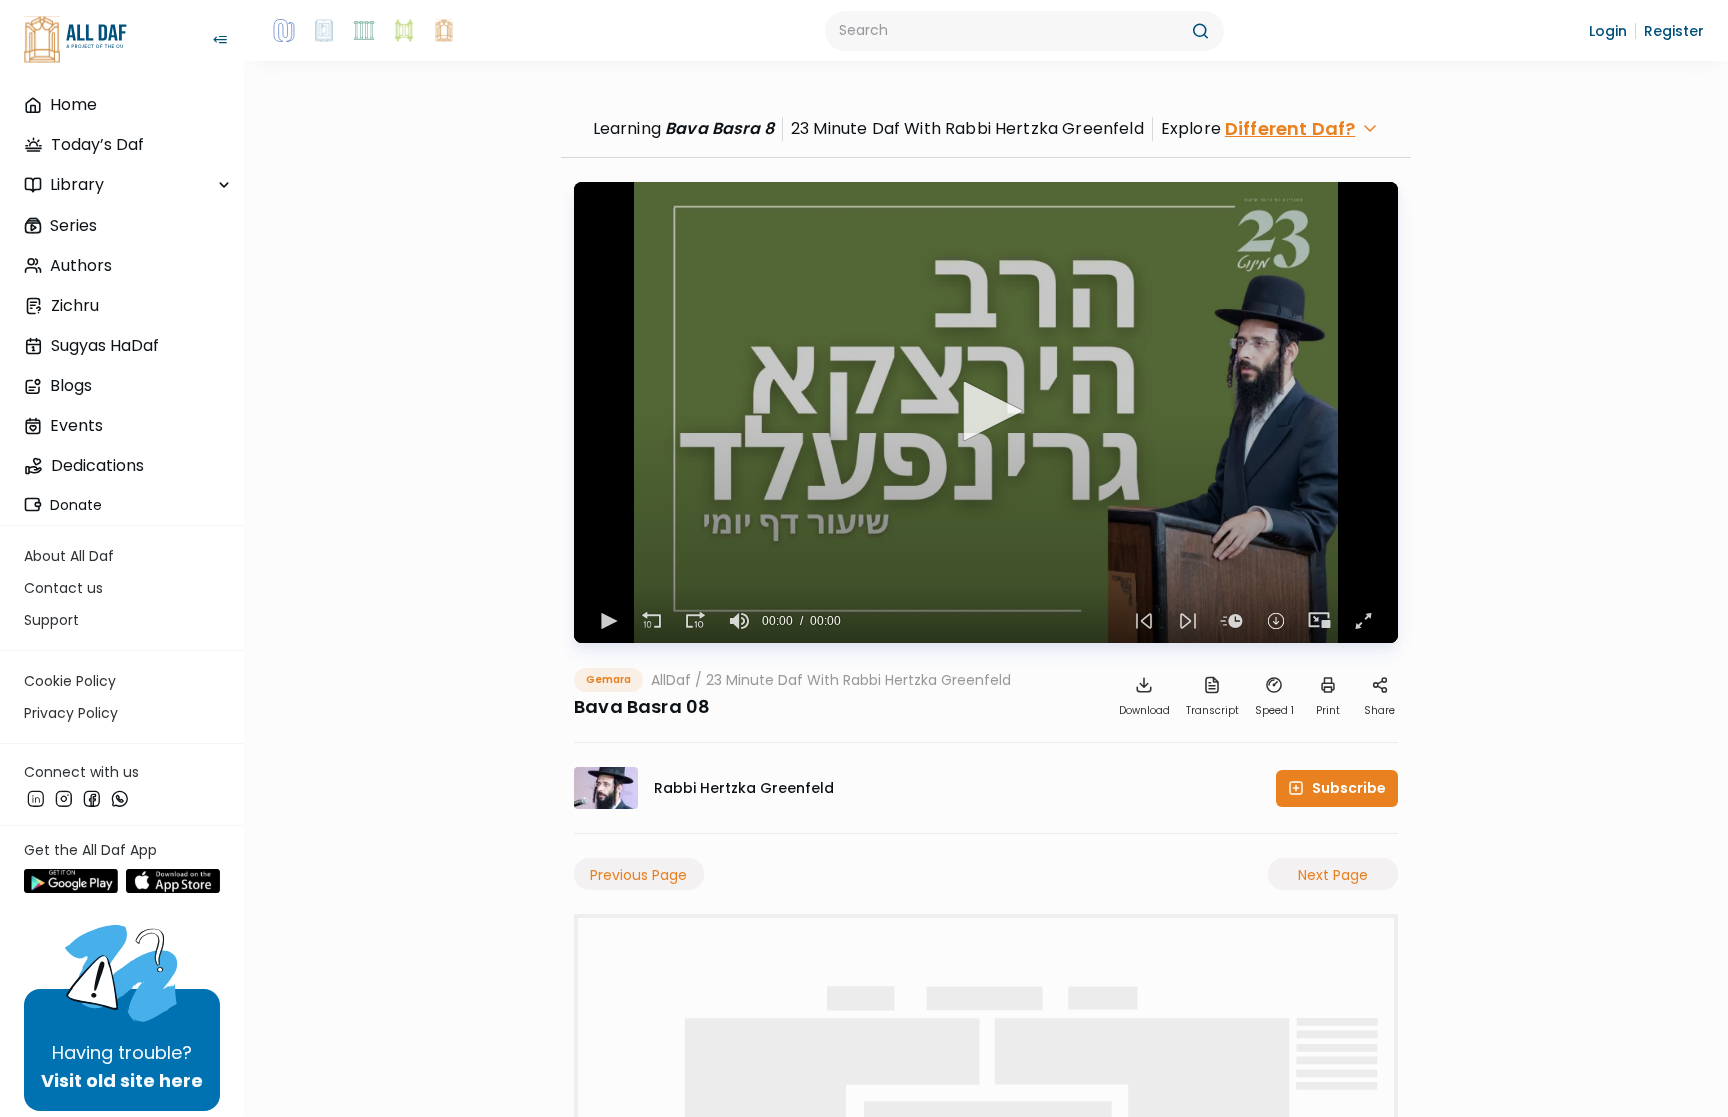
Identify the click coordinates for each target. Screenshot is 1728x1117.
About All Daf (69, 556)
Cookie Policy (70, 681)
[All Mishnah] (324, 31)
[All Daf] (444, 31)
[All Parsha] (404, 31)
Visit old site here (122, 1080)
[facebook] (92, 799)
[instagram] (64, 799)
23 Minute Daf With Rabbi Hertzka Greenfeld (858, 680)
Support (51, 620)
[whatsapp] (120, 799)
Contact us (63, 588)
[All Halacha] (364, 31)
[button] (1608, 31)
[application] (986, 412)
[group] (740, 621)
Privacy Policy (71, 713)
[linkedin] (36, 799)
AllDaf (671, 680)
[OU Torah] (284, 31)
